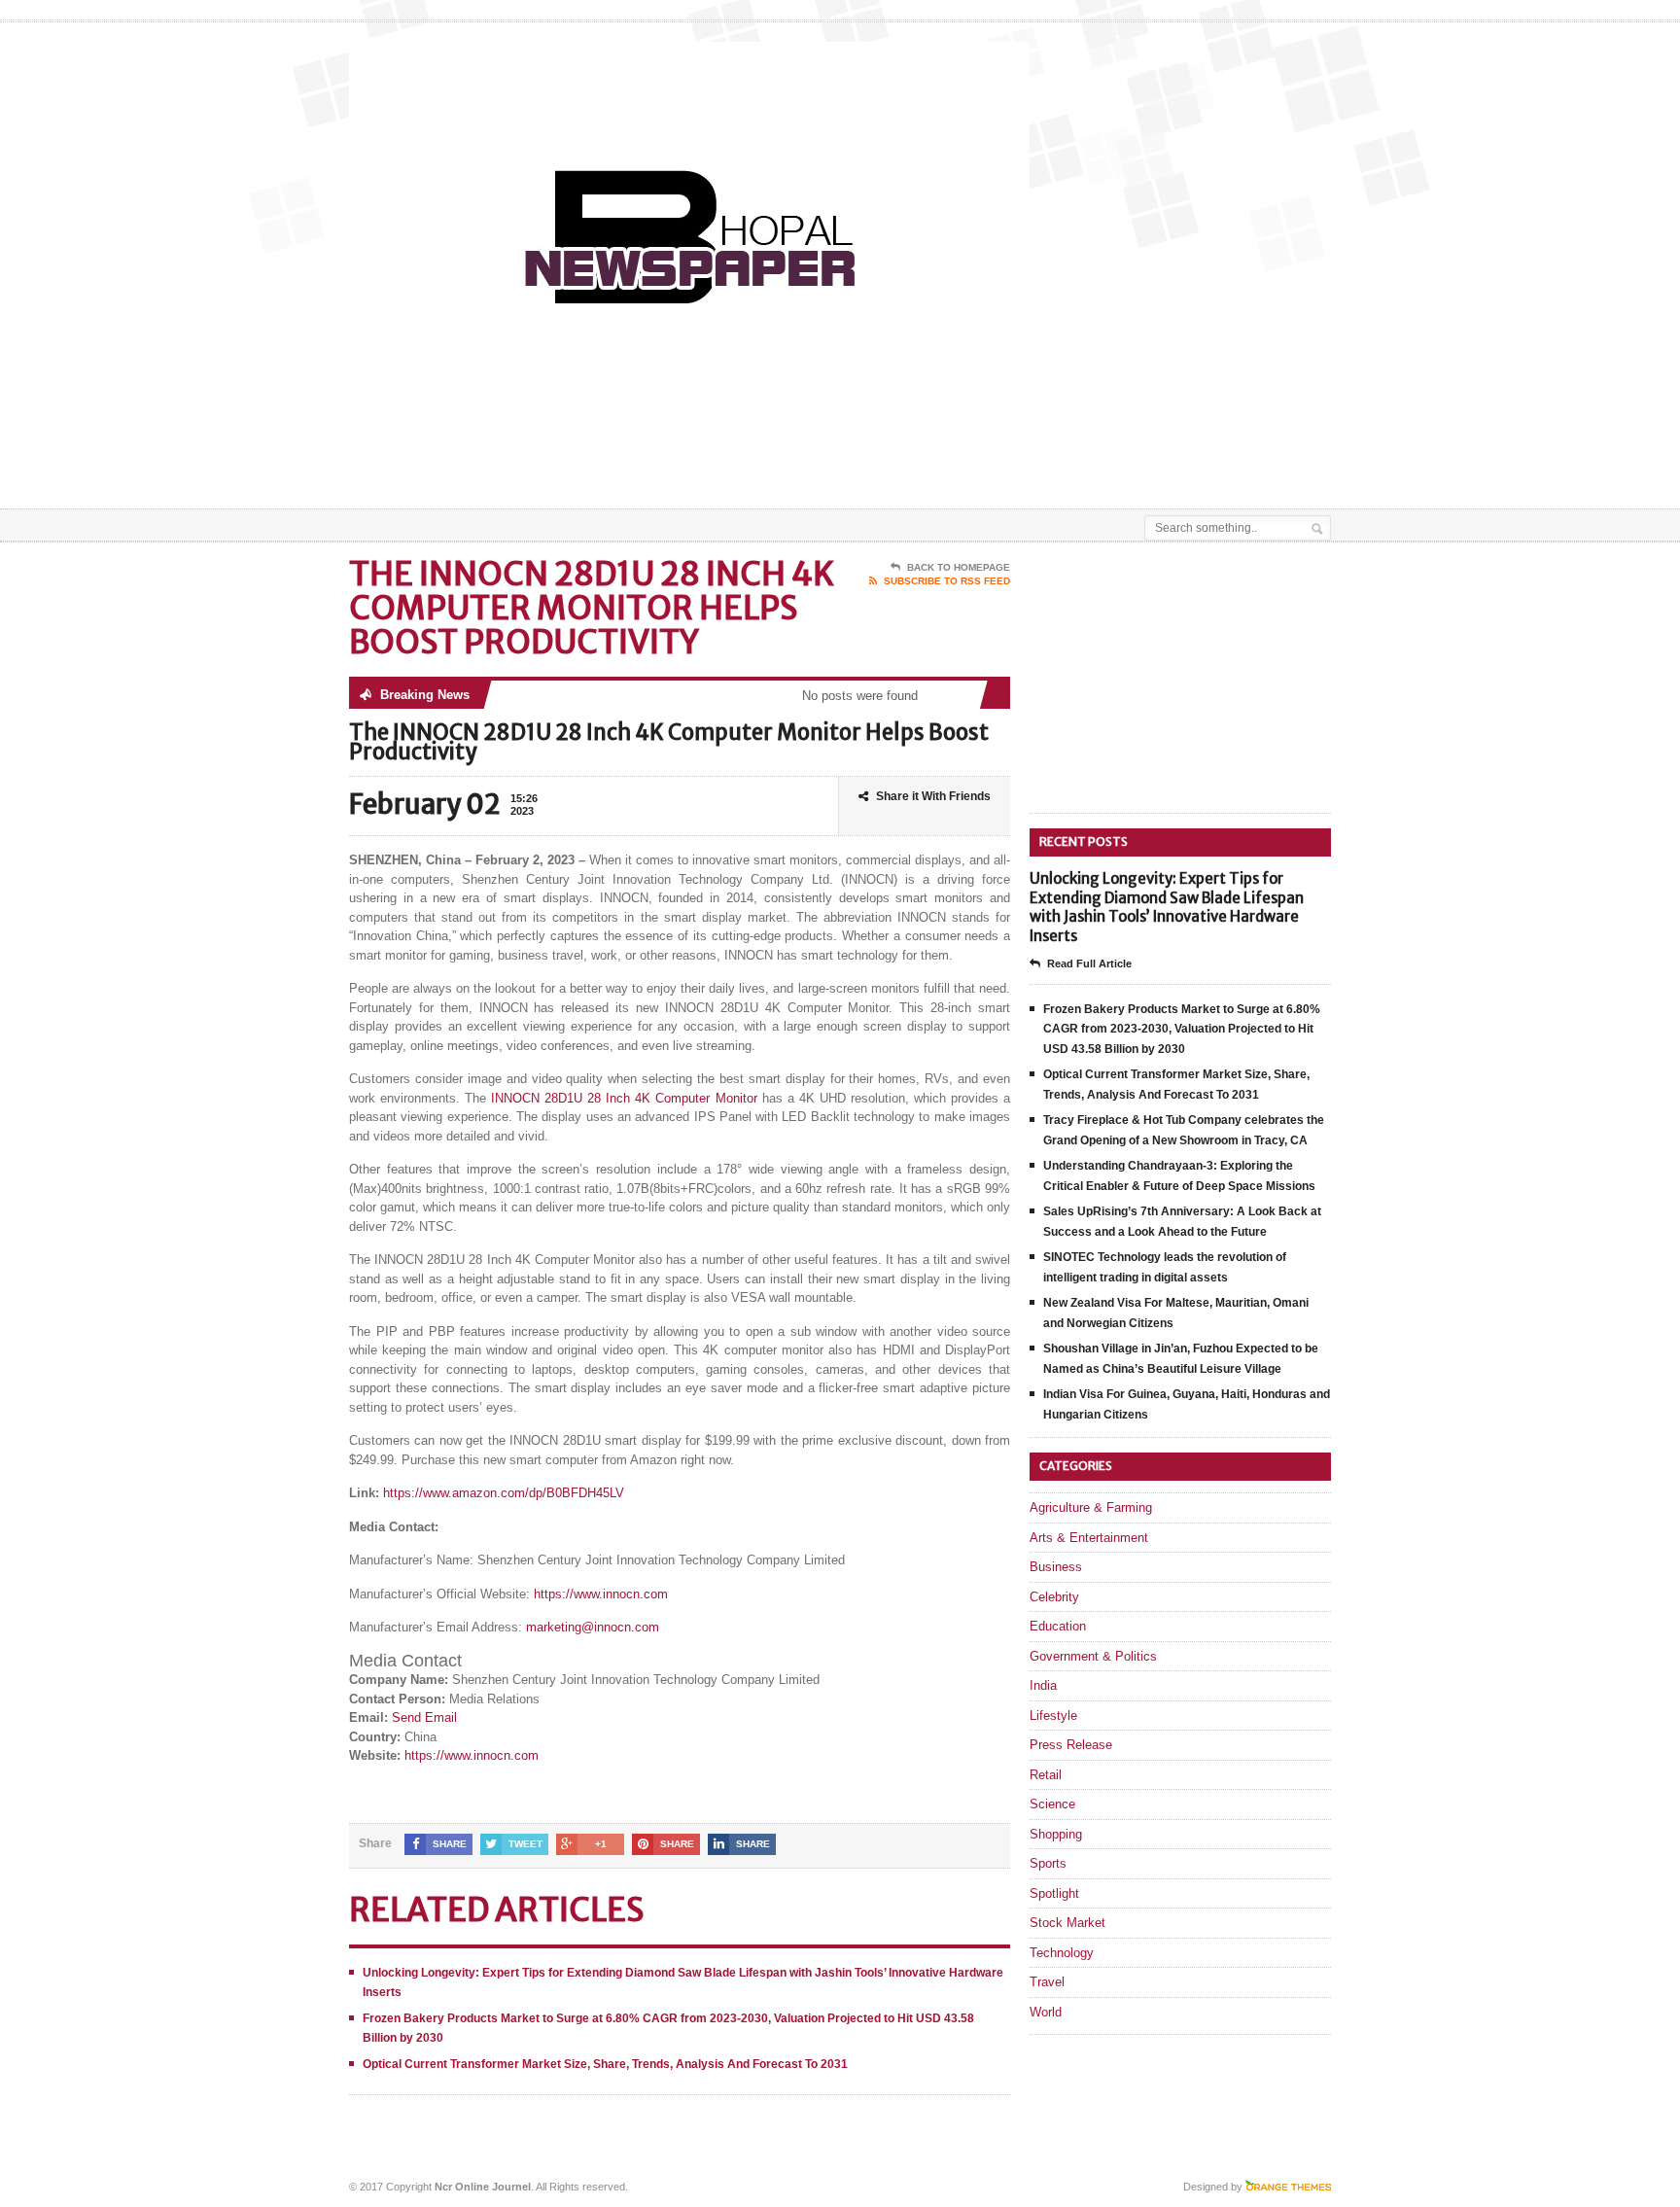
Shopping (1056, 1834)
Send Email (424, 1717)
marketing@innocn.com (593, 1627)
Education (1058, 1626)
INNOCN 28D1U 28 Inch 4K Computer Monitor (624, 1098)
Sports (1048, 1863)
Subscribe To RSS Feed (947, 581)
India (1043, 1685)
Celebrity (1054, 1597)
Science (1052, 1804)
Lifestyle (1053, 1716)
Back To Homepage (959, 567)
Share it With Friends (933, 796)
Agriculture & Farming (1091, 1507)
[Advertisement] (1103, 460)
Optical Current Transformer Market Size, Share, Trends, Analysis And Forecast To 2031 (605, 2064)
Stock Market (1067, 1923)
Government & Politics (1093, 1656)
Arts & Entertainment (1089, 1538)
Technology (1062, 1953)
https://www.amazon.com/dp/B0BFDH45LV (504, 1493)
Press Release (1071, 1745)
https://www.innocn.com (601, 1594)
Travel (1047, 1982)
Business (1056, 1567)
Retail (1046, 1775)
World (1046, 2012)
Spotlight (1054, 1893)
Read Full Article (1089, 963)
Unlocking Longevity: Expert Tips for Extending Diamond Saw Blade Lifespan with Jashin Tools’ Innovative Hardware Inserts (1167, 907)
